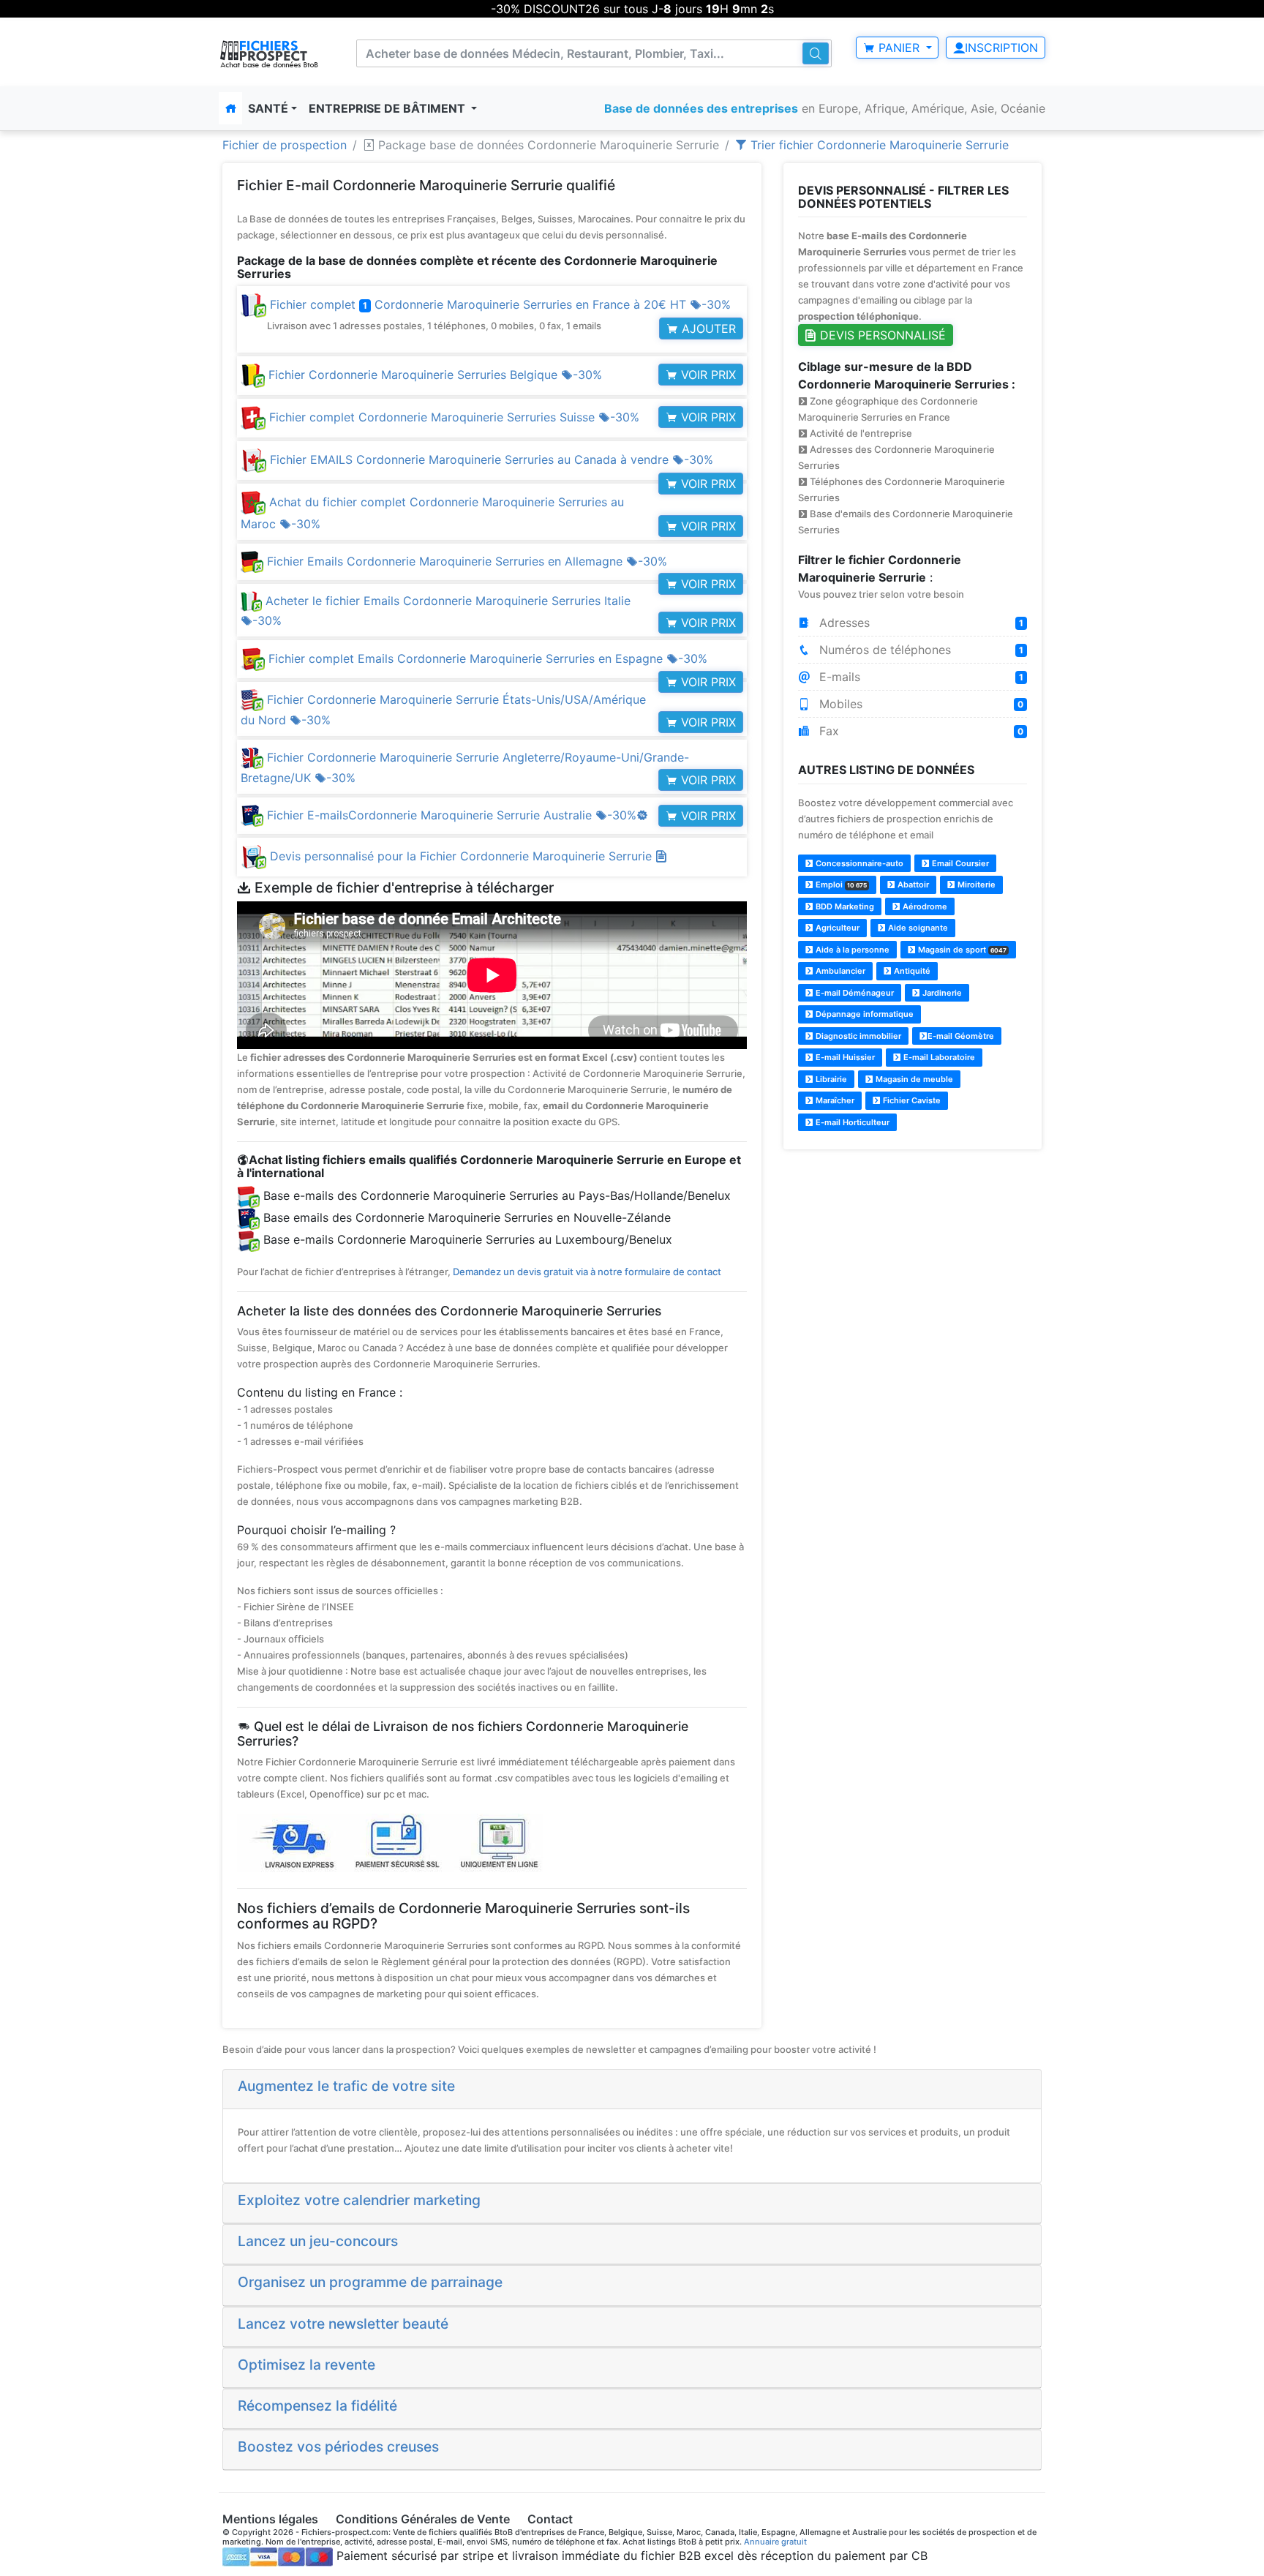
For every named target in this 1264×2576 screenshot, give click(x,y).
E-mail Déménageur (854, 993)
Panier (899, 48)
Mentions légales (270, 2519)
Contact (550, 2519)
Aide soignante (917, 928)
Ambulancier (839, 971)
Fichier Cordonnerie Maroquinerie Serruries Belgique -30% (433, 375)
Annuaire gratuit (775, 2542)
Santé (268, 108)
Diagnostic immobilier (857, 1036)
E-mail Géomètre (961, 1036)
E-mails (920, 677)
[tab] (632, 2089)
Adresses (920, 623)
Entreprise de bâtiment (388, 108)
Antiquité (911, 971)
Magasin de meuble (913, 1079)
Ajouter (707, 328)
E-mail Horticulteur (851, 1122)
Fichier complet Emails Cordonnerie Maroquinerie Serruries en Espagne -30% (486, 658)
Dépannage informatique (864, 1014)
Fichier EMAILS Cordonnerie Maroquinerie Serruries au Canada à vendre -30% (490, 459)
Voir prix (707, 375)
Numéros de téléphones (920, 650)
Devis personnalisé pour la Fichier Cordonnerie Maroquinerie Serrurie (463, 856)
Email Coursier (959, 863)
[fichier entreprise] (270, 54)
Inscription (1001, 48)
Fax (920, 731)
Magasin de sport (961, 950)
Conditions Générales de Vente (423, 2519)
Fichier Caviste (911, 1100)
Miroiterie (975, 885)
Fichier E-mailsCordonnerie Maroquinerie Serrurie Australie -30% (456, 815)
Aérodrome (924, 906)
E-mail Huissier (844, 1057)
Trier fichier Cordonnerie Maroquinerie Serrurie (878, 145)
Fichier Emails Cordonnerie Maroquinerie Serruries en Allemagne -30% (465, 561)
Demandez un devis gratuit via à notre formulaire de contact (587, 1272)
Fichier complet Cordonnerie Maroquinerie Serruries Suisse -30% (452, 417)
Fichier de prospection (285, 145)
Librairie (830, 1079)
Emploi (840, 885)
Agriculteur (836, 928)
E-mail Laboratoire (938, 1057)
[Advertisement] (913, 1265)
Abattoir (912, 885)
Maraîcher (834, 1100)
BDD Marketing (844, 906)
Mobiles (920, 704)
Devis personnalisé (881, 335)
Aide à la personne (851, 950)
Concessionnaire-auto (858, 863)
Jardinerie (941, 993)
